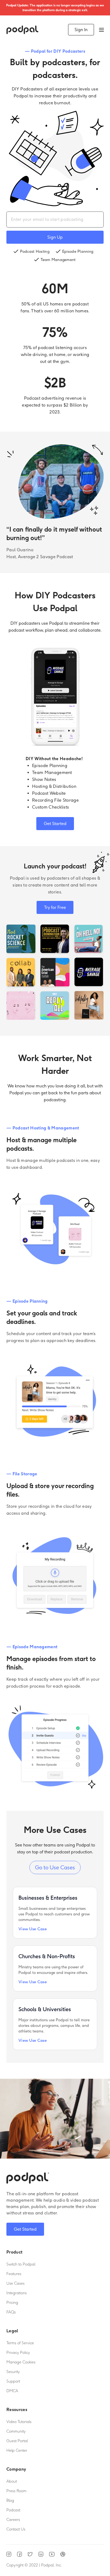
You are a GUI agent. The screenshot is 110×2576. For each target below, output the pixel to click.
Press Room (16, 2491)
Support (13, 2382)
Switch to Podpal (21, 2264)
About (12, 2482)
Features (14, 2274)
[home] (22, 30)
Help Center (17, 2451)
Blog (10, 2501)
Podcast (13, 2510)
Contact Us (16, 2529)
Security (13, 2372)
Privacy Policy (18, 2353)
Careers (13, 2520)
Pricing (12, 2303)
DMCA (12, 2391)
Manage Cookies (21, 2362)
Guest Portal (17, 2441)
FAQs (11, 2312)
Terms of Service (20, 2343)
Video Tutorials (19, 2422)
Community (16, 2432)
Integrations (17, 2293)
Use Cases (15, 2284)
